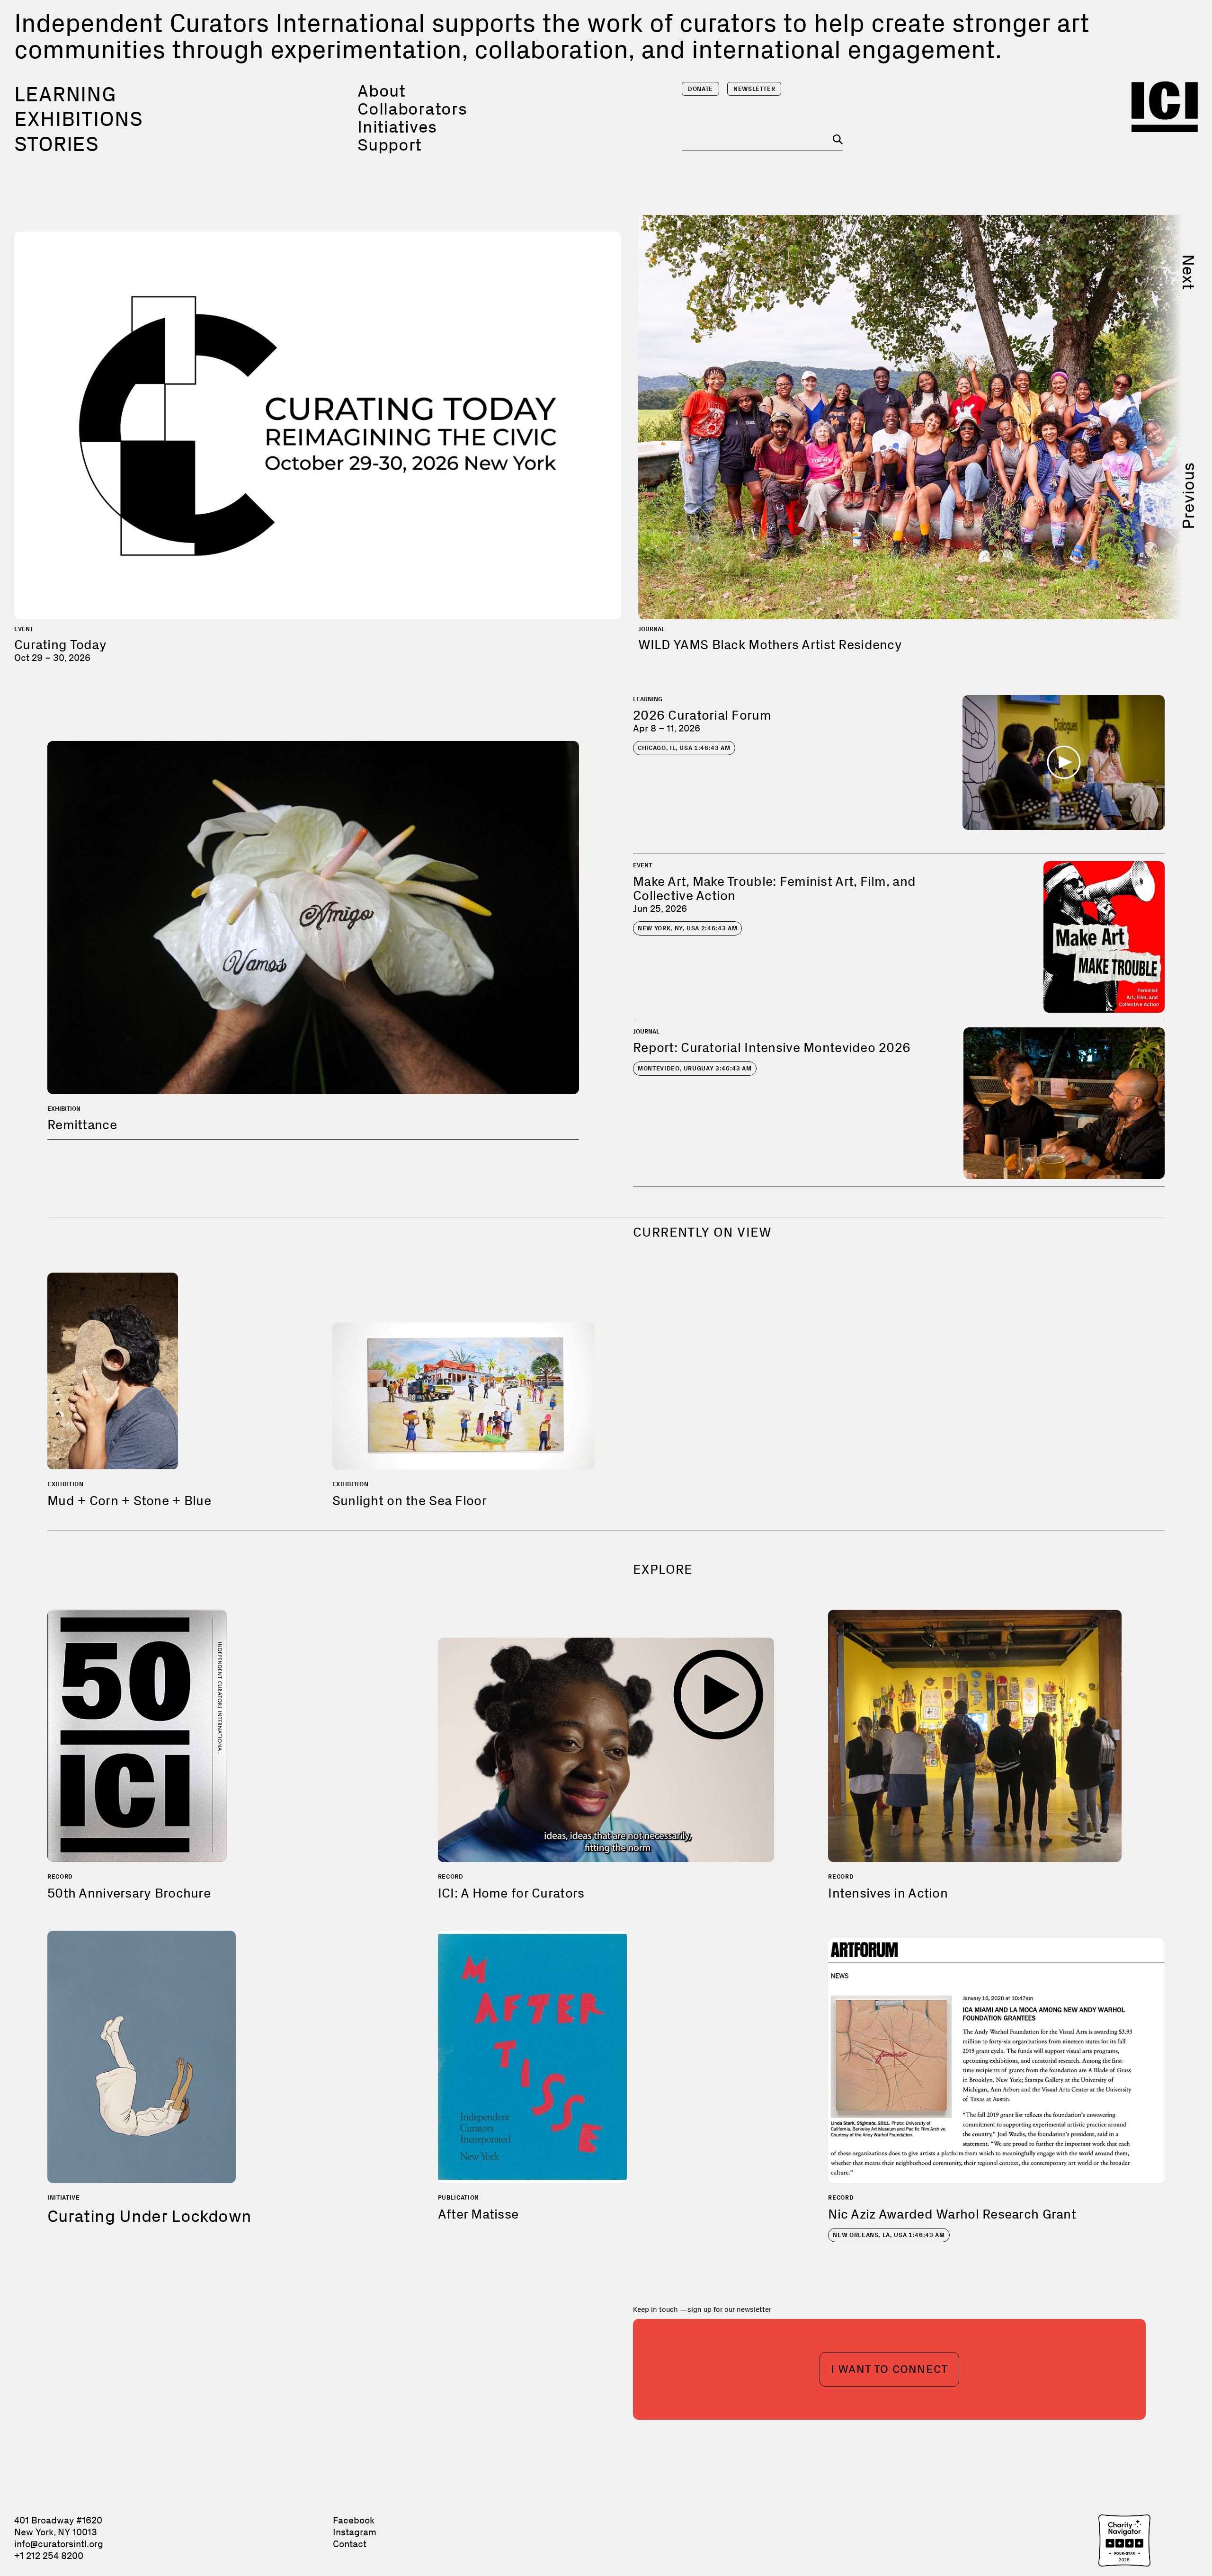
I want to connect (889, 2369)
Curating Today (60, 645)
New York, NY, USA (687, 928)
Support (390, 145)
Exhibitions (79, 119)
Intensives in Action (888, 1893)
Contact (350, 2544)
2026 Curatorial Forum (702, 715)
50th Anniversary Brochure (129, 1893)
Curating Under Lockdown (149, 2216)
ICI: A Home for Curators (511, 1893)
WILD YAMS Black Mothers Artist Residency (770, 645)
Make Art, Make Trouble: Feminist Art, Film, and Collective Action (774, 888)
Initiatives (397, 127)
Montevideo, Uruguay (695, 1068)
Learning (65, 94)
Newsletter (754, 89)
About (382, 91)
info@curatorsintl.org (59, 2544)
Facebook (354, 2520)
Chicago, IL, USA (684, 748)
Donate (700, 89)
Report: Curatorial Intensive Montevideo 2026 (772, 1047)
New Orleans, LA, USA (889, 2235)
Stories (57, 144)
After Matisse (478, 2214)
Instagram (355, 2532)
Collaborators (412, 109)
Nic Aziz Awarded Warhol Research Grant (952, 2214)
